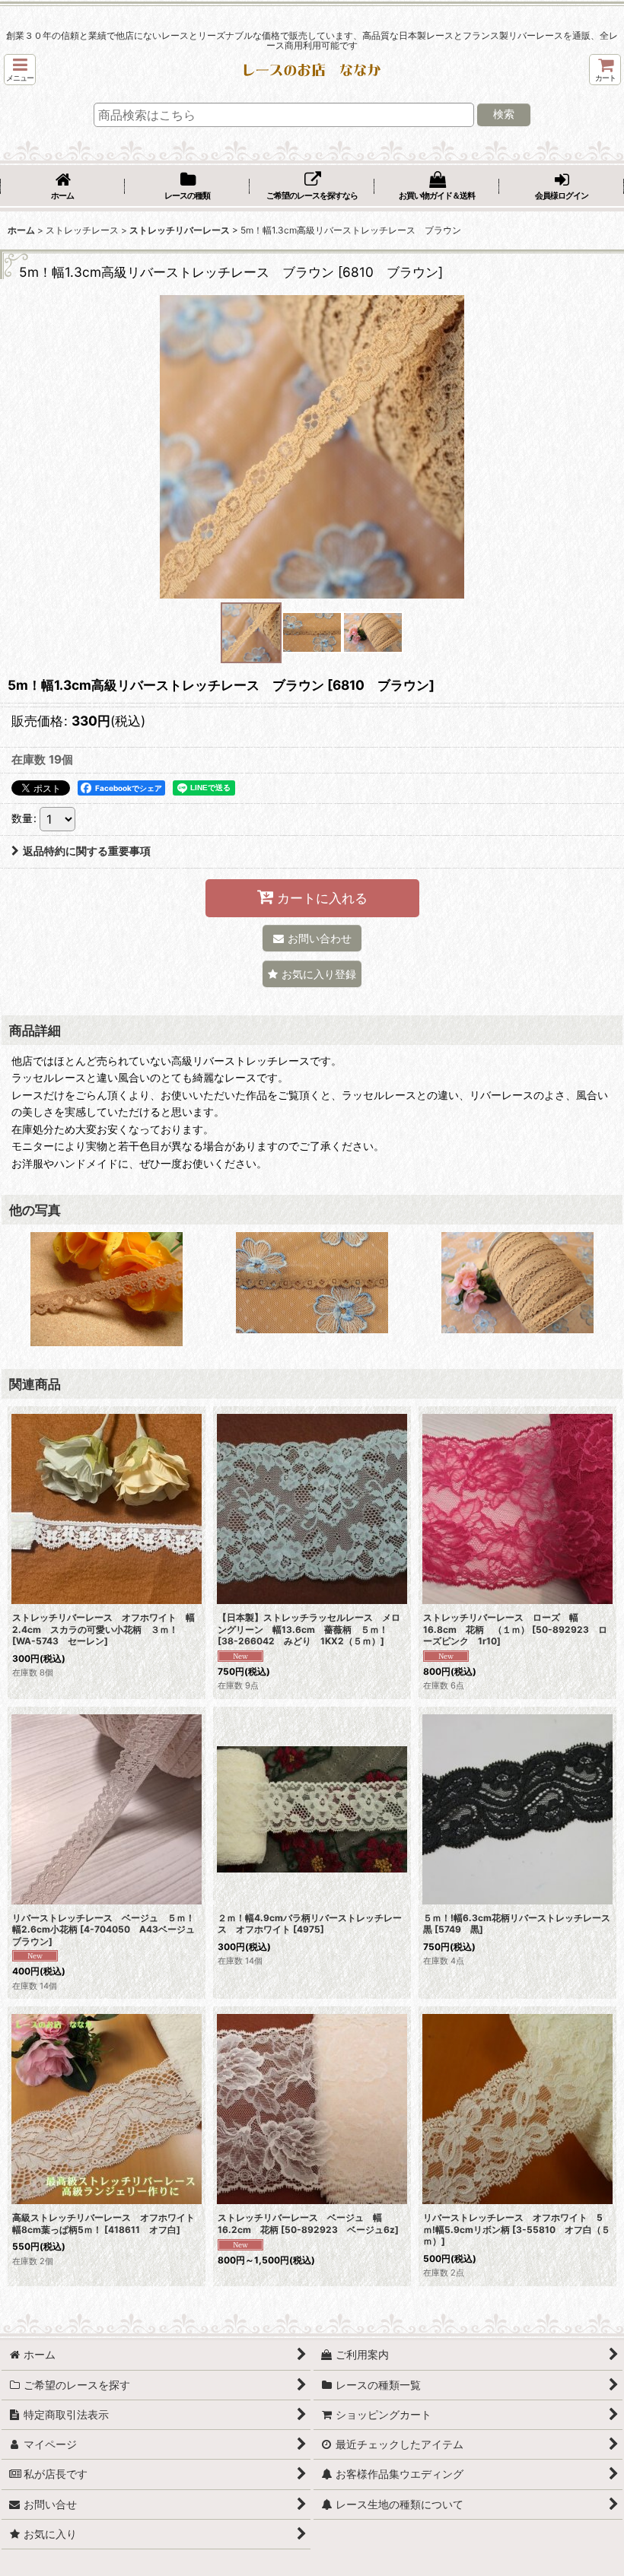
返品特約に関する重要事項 (87, 851)
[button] (20, 70)
